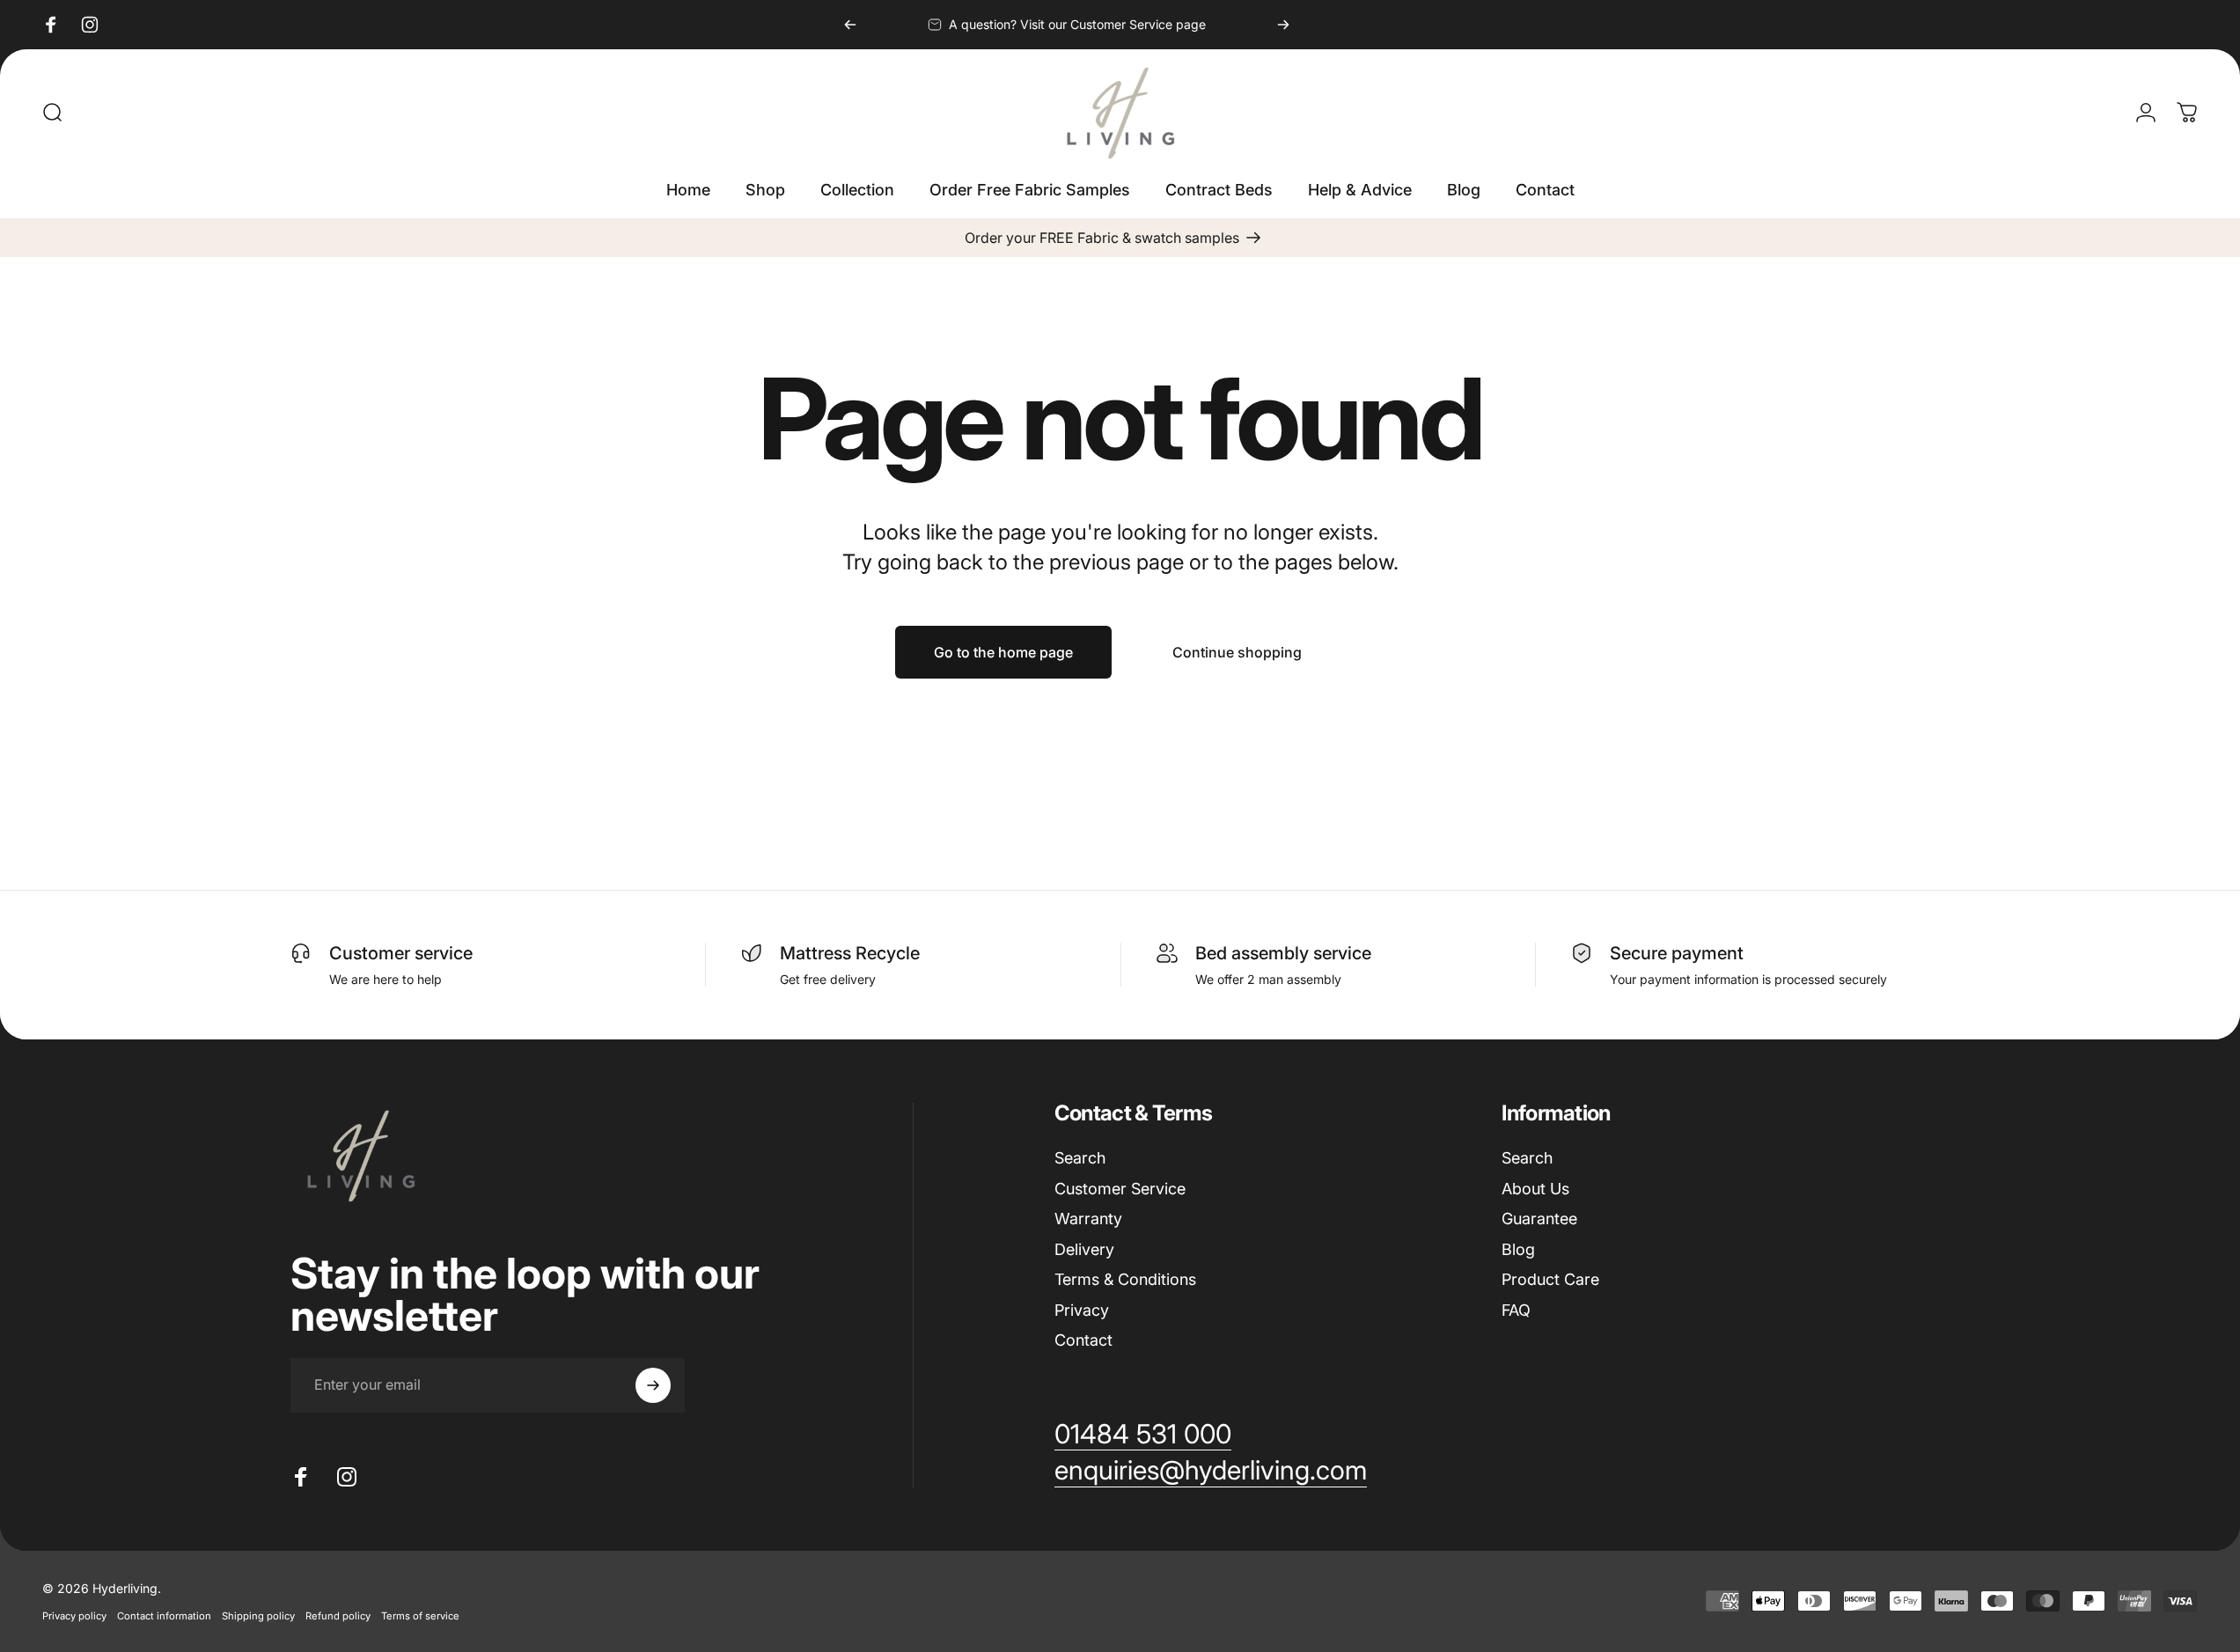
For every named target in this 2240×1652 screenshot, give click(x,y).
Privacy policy (74, 1616)
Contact (1083, 1340)
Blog (1518, 1249)
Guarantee (1539, 1219)
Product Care (1550, 1279)
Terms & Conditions (1125, 1279)
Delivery (1084, 1249)
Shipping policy (258, 1616)
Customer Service (1120, 1189)
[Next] (1283, 25)
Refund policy (338, 1616)
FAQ (1516, 1310)
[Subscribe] (653, 1385)
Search (1080, 1158)
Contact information (164, 1616)
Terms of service (420, 1616)
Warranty (1088, 1219)
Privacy (1082, 1310)
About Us (1535, 1189)
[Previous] (850, 25)
